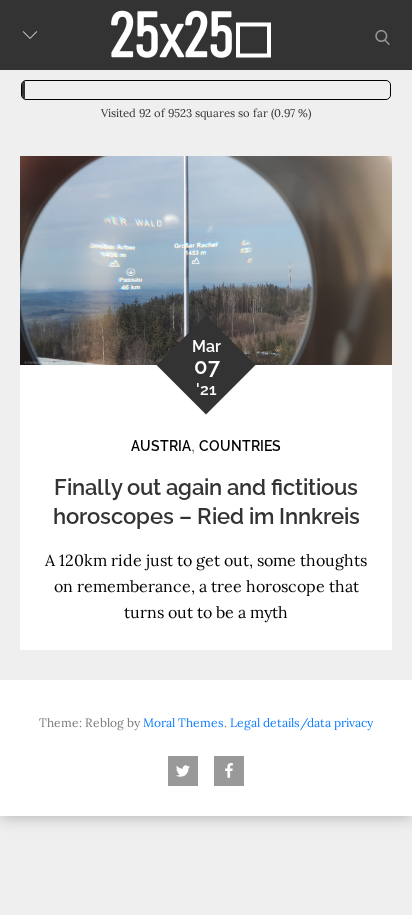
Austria (161, 446)
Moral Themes (183, 722)
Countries (240, 446)
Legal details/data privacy (301, 722)
